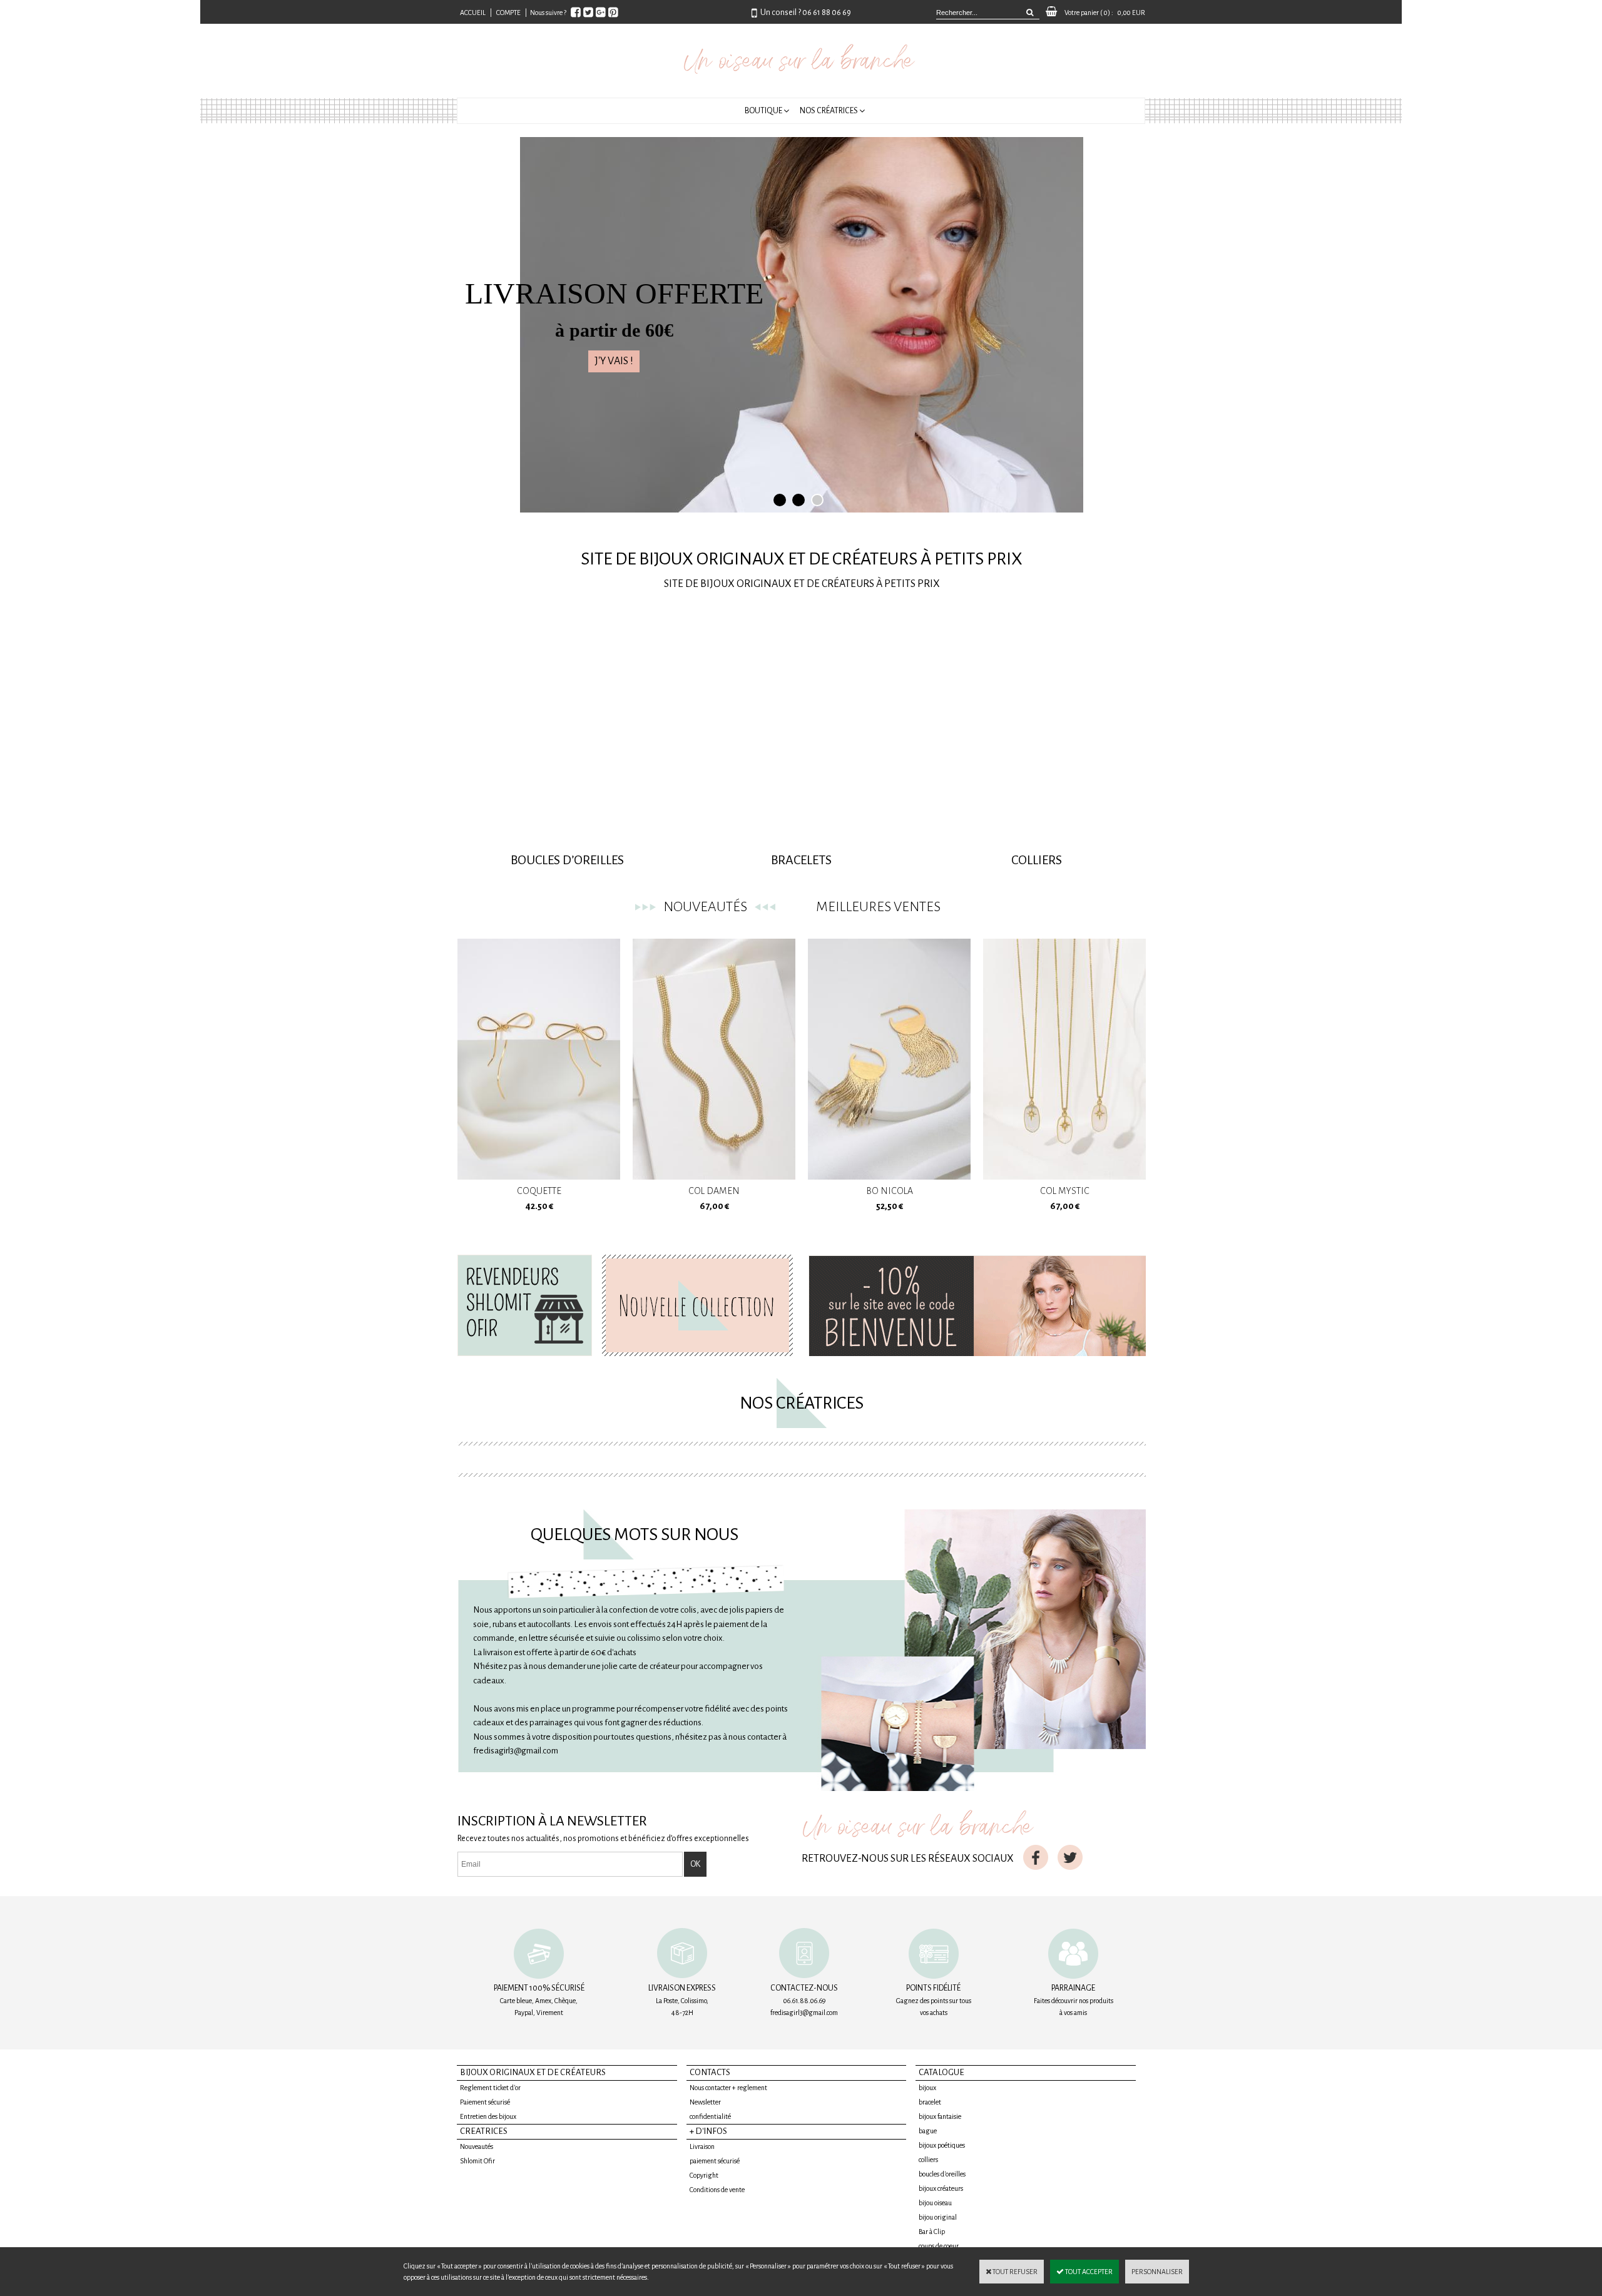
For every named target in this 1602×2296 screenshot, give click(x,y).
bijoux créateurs (941, 2188)
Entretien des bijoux (488, 2116)
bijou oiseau (935, 2203)
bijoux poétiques (942, 2145)
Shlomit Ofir (477, 2161)
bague (928, 2131)
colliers (928, 2160)
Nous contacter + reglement (728, 2088)
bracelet (930, 2102)
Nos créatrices (829, 111)
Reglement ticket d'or (490, 2088)
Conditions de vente (717, 2190)
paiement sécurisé (715, 2161)
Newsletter (705, 2102)
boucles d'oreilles (942, 2174)
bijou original (938, 2217)
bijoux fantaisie (940, 2116)
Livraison (702, 2146)
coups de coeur (939, 2246)
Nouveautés (477, 2146)
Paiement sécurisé (485, 2102)
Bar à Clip (932, 2232)
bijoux (927, 2088)
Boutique (763, 111)
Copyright (704, 2175)
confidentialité (710, 2116)
